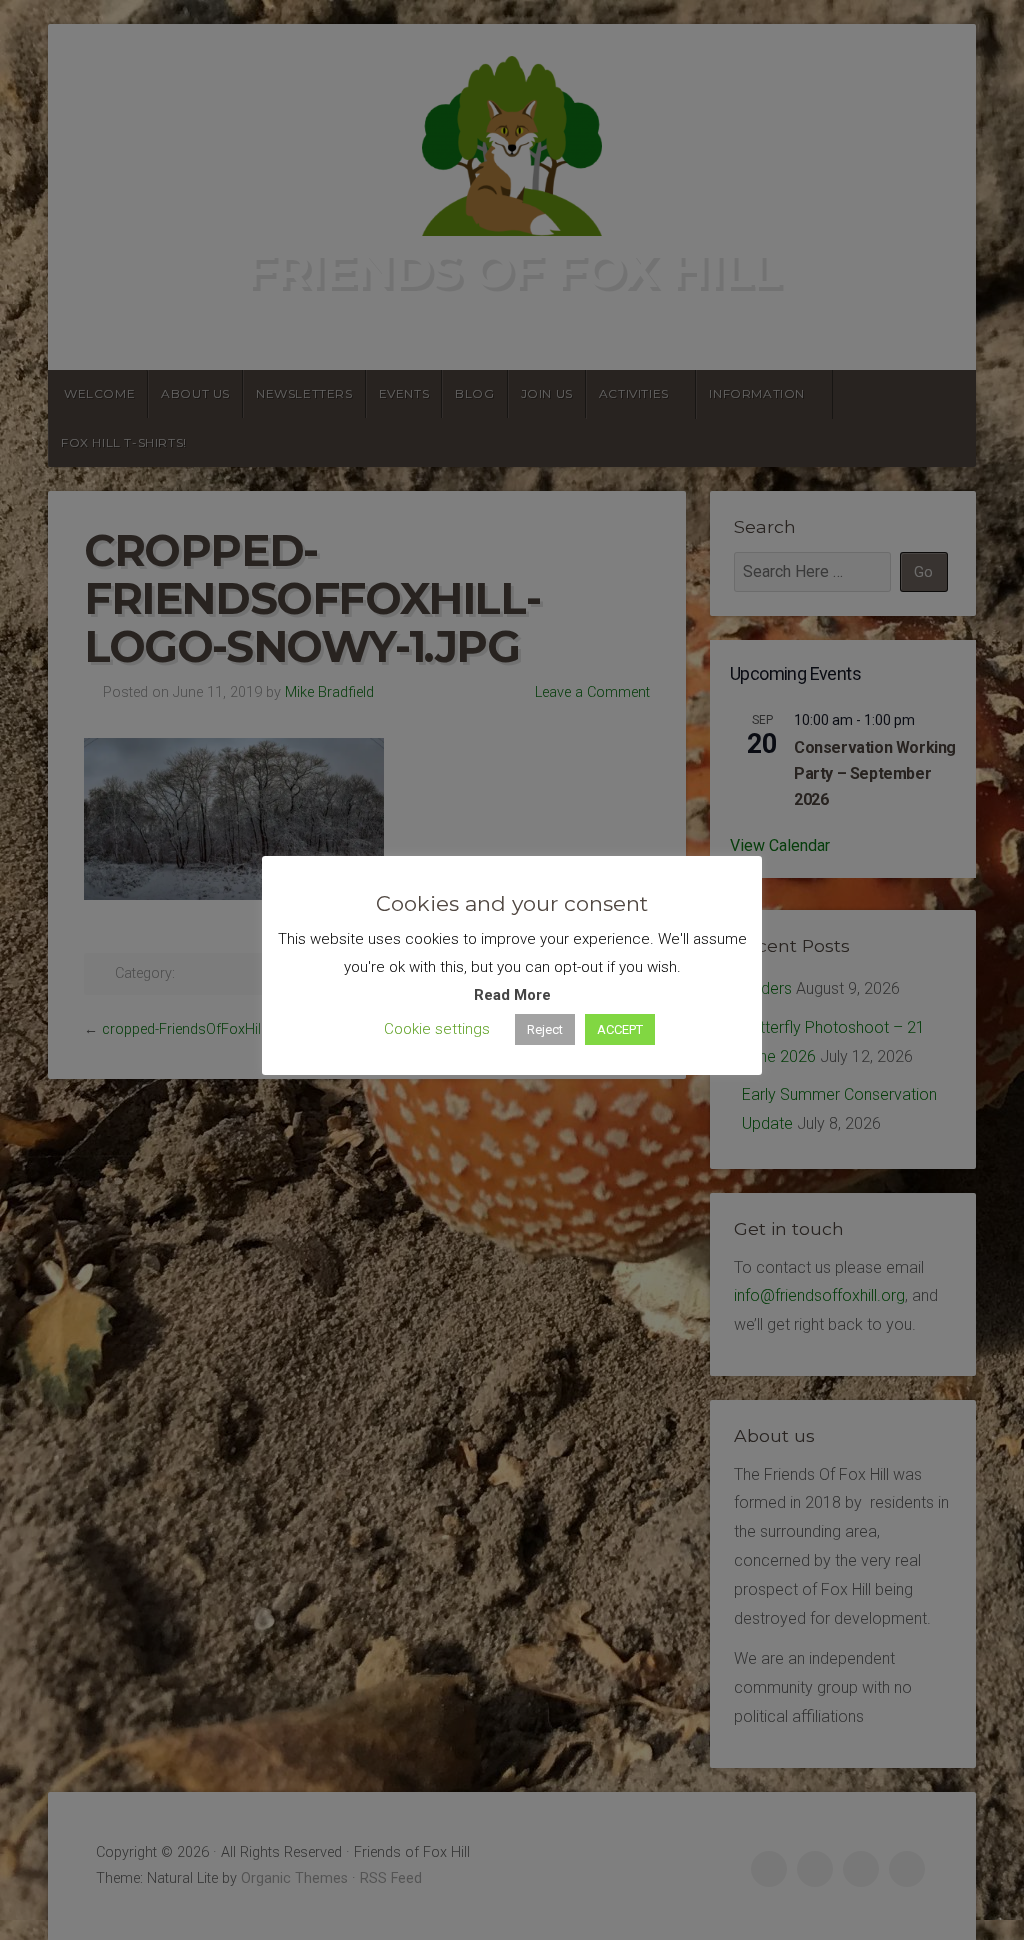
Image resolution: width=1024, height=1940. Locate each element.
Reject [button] (545, 1029)
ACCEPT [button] (620, 1029)
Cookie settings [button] (437, 1029)
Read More (512, 995)
